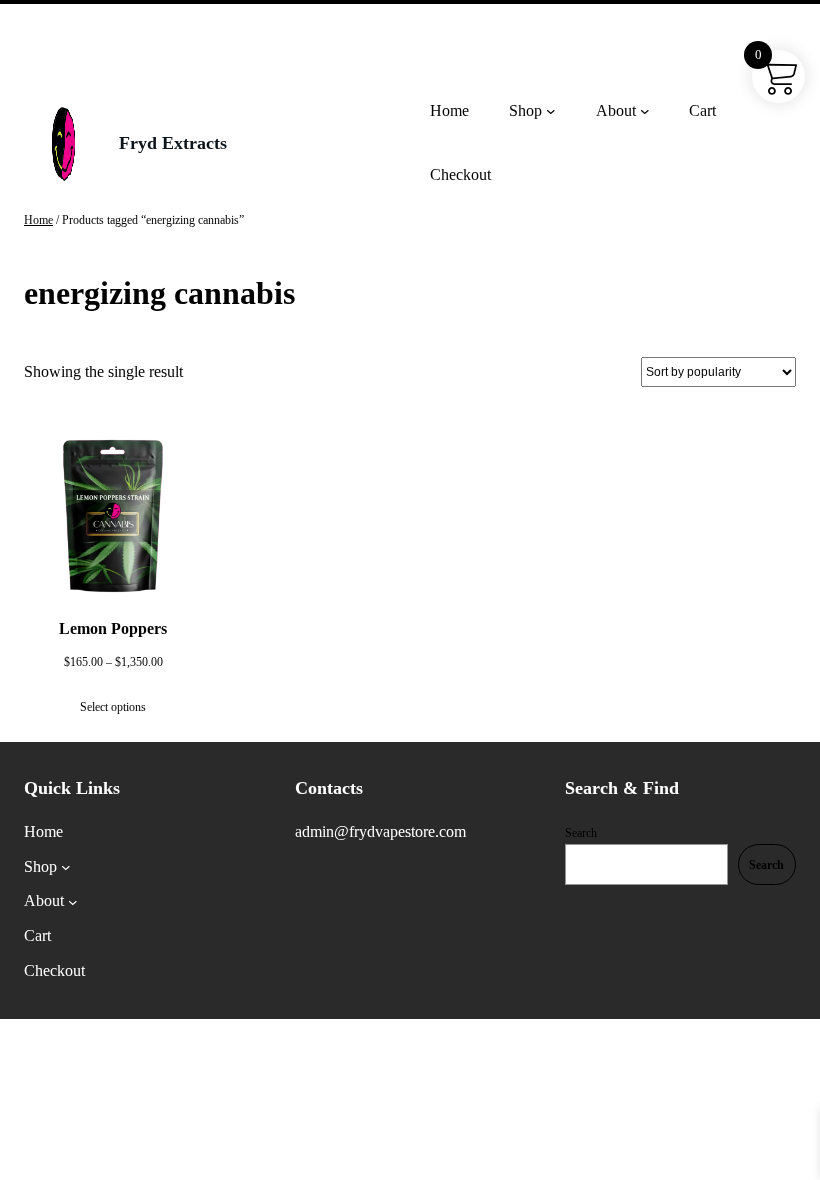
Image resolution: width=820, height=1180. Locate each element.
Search (581, 833)
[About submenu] (645, 111)
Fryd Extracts (173, 143)
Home (38, 220)
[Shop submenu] (551, 111)
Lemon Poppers (113, 628)
